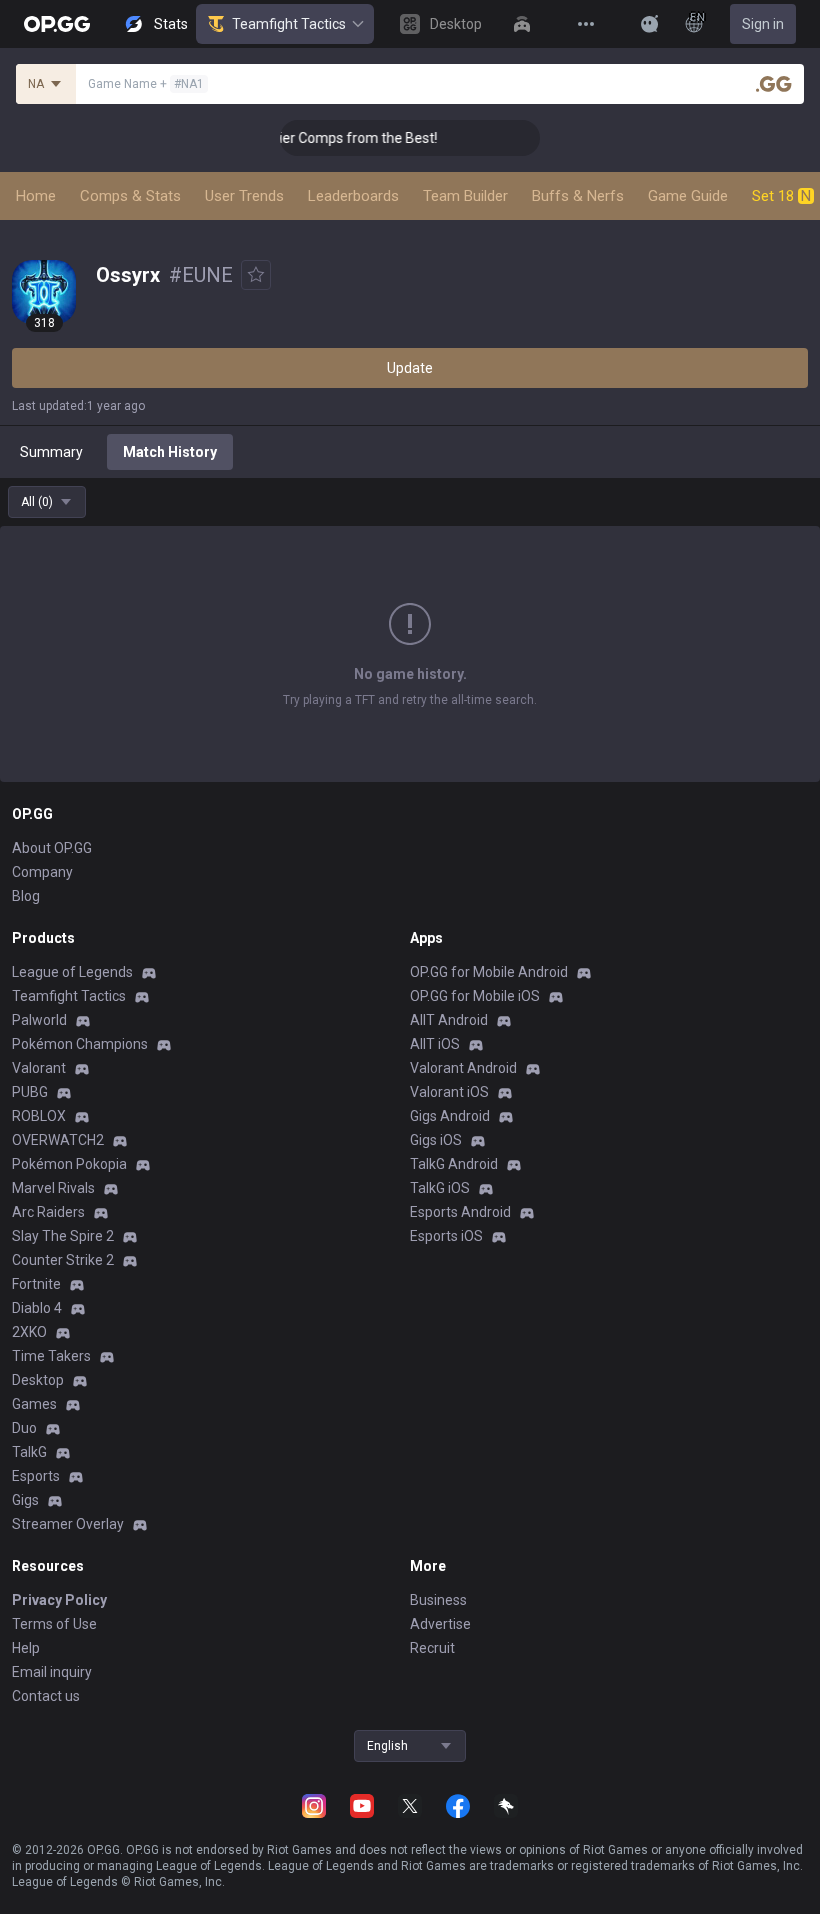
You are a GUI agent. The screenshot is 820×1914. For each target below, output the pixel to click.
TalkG (29, 1452)
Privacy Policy (59, 1600)
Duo (24, 1428)
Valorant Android (463, 1068)
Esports (36, 1476)
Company (42, 872)
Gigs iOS (436, 1140)
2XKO (29, 1332)
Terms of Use (54, 1624)
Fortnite (36, 1284)
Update (410, 368)
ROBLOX (39, 1116)
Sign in (763, 24)
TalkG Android (454, 1164)
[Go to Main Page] (57, 24)
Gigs (25, 1500)
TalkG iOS (440, 1188)
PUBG (30, 1092)
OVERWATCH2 (58, 1140)
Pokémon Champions (80, 1044)
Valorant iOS (449, 1092)
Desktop (38, 1380)
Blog (26, 896)
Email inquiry (52, 1672)
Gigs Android (450, 1116)
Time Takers (51, 1356)
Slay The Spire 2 (63, 1236)
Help (26, 1648)
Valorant (39, 1068)
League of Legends (72, 972)
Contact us (46, 1696)
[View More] (586, 24)
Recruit (432, 1648)
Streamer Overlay (68, 1524)
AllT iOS (435, 1044)
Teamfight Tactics (289, 24)
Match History (170, 452)
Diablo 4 (37, 1308)
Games (34, 1404)
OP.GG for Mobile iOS (475, 996)
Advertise (440, 1624)
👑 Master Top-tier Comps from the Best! (297, 138)
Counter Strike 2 (63, 1260)
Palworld (39, 1020)
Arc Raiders (48, 1212)
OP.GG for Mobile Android (489, 972)
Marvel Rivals (53, 1188)
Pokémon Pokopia (69, 1164)
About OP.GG (52, 848)
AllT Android (449, 1020)
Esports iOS (446, 1236)
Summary (51, 452)
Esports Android (460, 1212)
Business (438, 1600)
